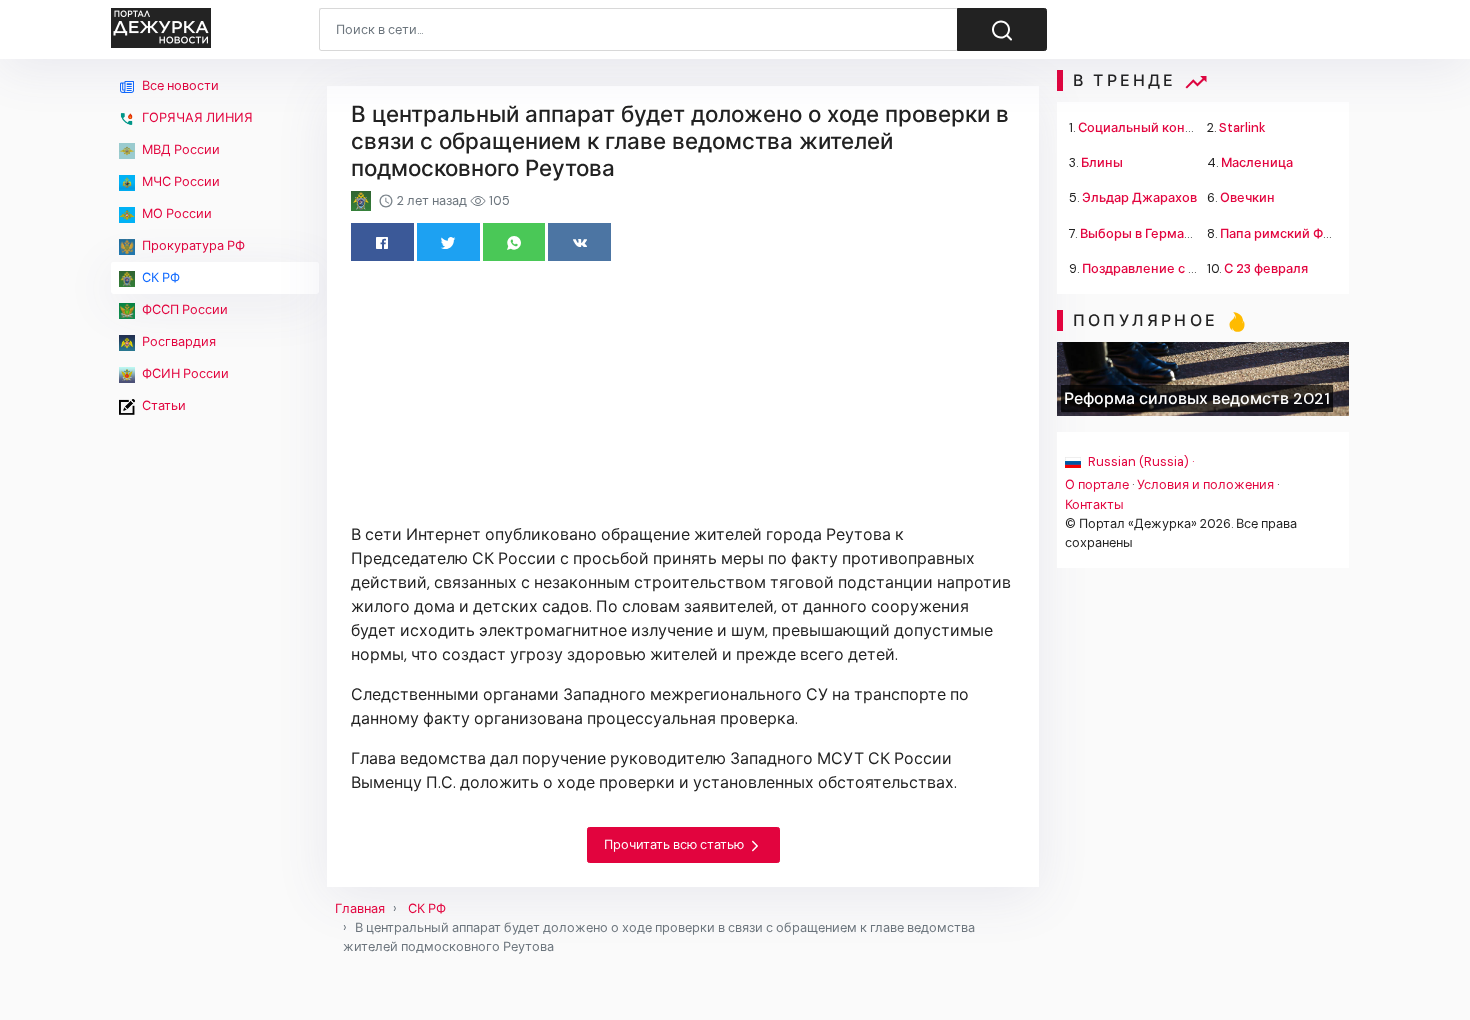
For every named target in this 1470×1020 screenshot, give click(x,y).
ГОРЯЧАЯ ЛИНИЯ (196, 117)
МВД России (179, 149)
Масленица (1257, 162)
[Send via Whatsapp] (514, 241)
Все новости (179, 85)
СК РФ (159, 277)
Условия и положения (1205, 484)
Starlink (1242, 127)
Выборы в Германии (1144, 233)
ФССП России (183, 309)
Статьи (162, 405)
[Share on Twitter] (448, 241)
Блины (1102, 162)
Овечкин (1247, 197)
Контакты (1094, 504)
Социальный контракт (1149, 127)
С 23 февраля (1266, 268)
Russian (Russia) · (1139, 461)
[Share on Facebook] (382, 241)
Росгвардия (177, 341)
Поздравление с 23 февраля (1171, 268)
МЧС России (179, 181)
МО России (175, 213)
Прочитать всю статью (675, 844)
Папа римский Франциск (1298, 233)
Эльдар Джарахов (1139, 197)
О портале (1097, 484)
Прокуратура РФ (192, 245)
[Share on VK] (579, 241)
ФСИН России (184, 373)
